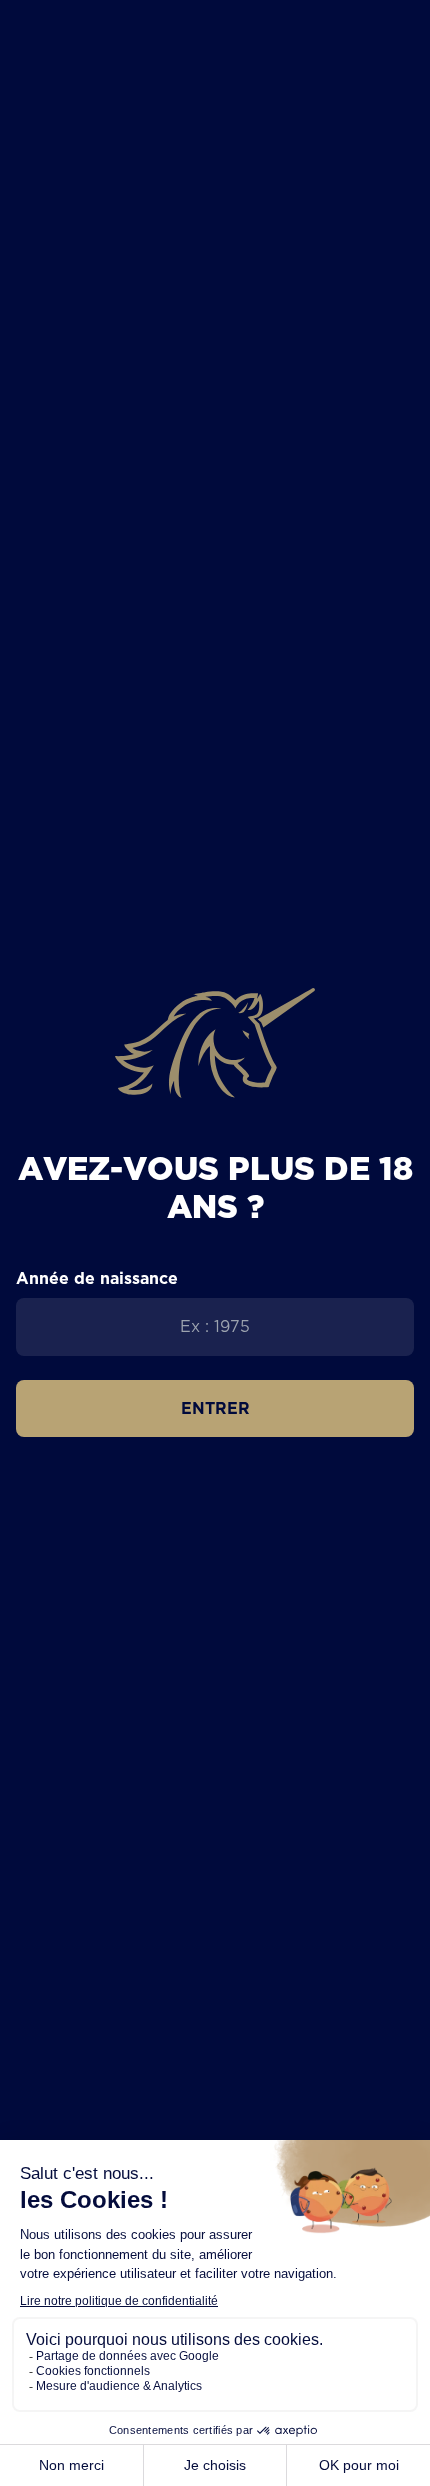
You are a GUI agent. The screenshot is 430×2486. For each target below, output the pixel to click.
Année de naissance (97, 1278)
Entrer (215, 1408)
